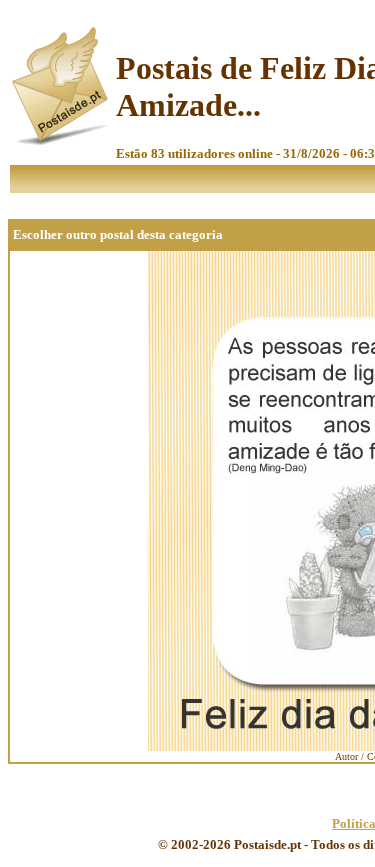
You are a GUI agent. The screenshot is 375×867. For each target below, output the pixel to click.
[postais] (61, 140)
